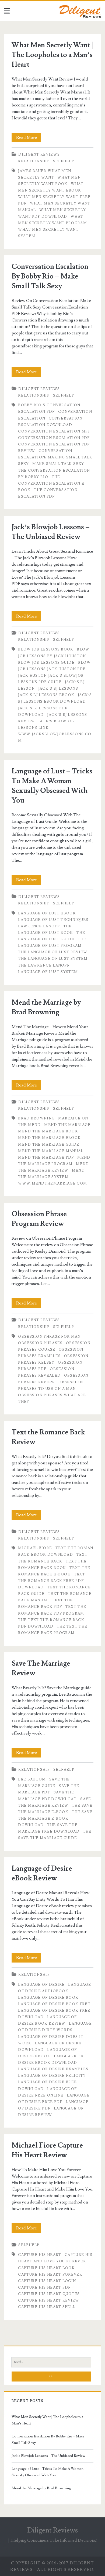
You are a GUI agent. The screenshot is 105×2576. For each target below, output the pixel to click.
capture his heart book (46, 2268)
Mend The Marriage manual (51, 1151)
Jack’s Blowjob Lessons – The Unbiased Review (48, 2456)
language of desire (41, 1985)
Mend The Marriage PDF (46, 1158)
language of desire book (48, 1998)
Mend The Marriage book (48, 1131)
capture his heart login (47, 2281)
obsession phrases (40, 1343)
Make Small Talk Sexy (58, 464)
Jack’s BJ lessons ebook (46, 695)
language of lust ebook (47, 913)
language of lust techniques (53, 920)
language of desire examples (53, 2069)
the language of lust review (53, 952)
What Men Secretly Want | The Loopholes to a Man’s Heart (52, 55)
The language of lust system (53, 959)
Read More (29, 138)
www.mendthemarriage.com (52, 1183)
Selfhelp (64, 161)
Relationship (34, 161)
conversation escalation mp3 (54, 431)
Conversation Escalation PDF (54, 438)
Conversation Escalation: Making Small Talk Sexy (55, 457)
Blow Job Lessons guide (46, 663)
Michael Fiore (35, 1548)
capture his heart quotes (49, 2294)
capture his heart (40, 2255)
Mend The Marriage (67, 1125)
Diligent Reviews (39, 155)
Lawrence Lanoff (39, 926)
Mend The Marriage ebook (49, 1138)
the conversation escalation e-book (52, 484)
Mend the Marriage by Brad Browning (41, 2488)
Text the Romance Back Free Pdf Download (52, 1581)
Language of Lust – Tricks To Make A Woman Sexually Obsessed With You (48, 2472)
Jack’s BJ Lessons (58, 689)
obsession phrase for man (49, 1337)
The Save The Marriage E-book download (55, 1819)
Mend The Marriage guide (49, 1145)
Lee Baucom (32, 1779)
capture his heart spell (47, 2307)
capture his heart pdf (44, 2287)
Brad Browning (36, 1118)
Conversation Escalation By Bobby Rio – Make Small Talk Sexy (50, 276)
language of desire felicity (52, 2076)
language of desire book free (54, 2004)
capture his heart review (49, 2300)
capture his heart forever (50, 2275)
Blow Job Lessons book (46, 649)
